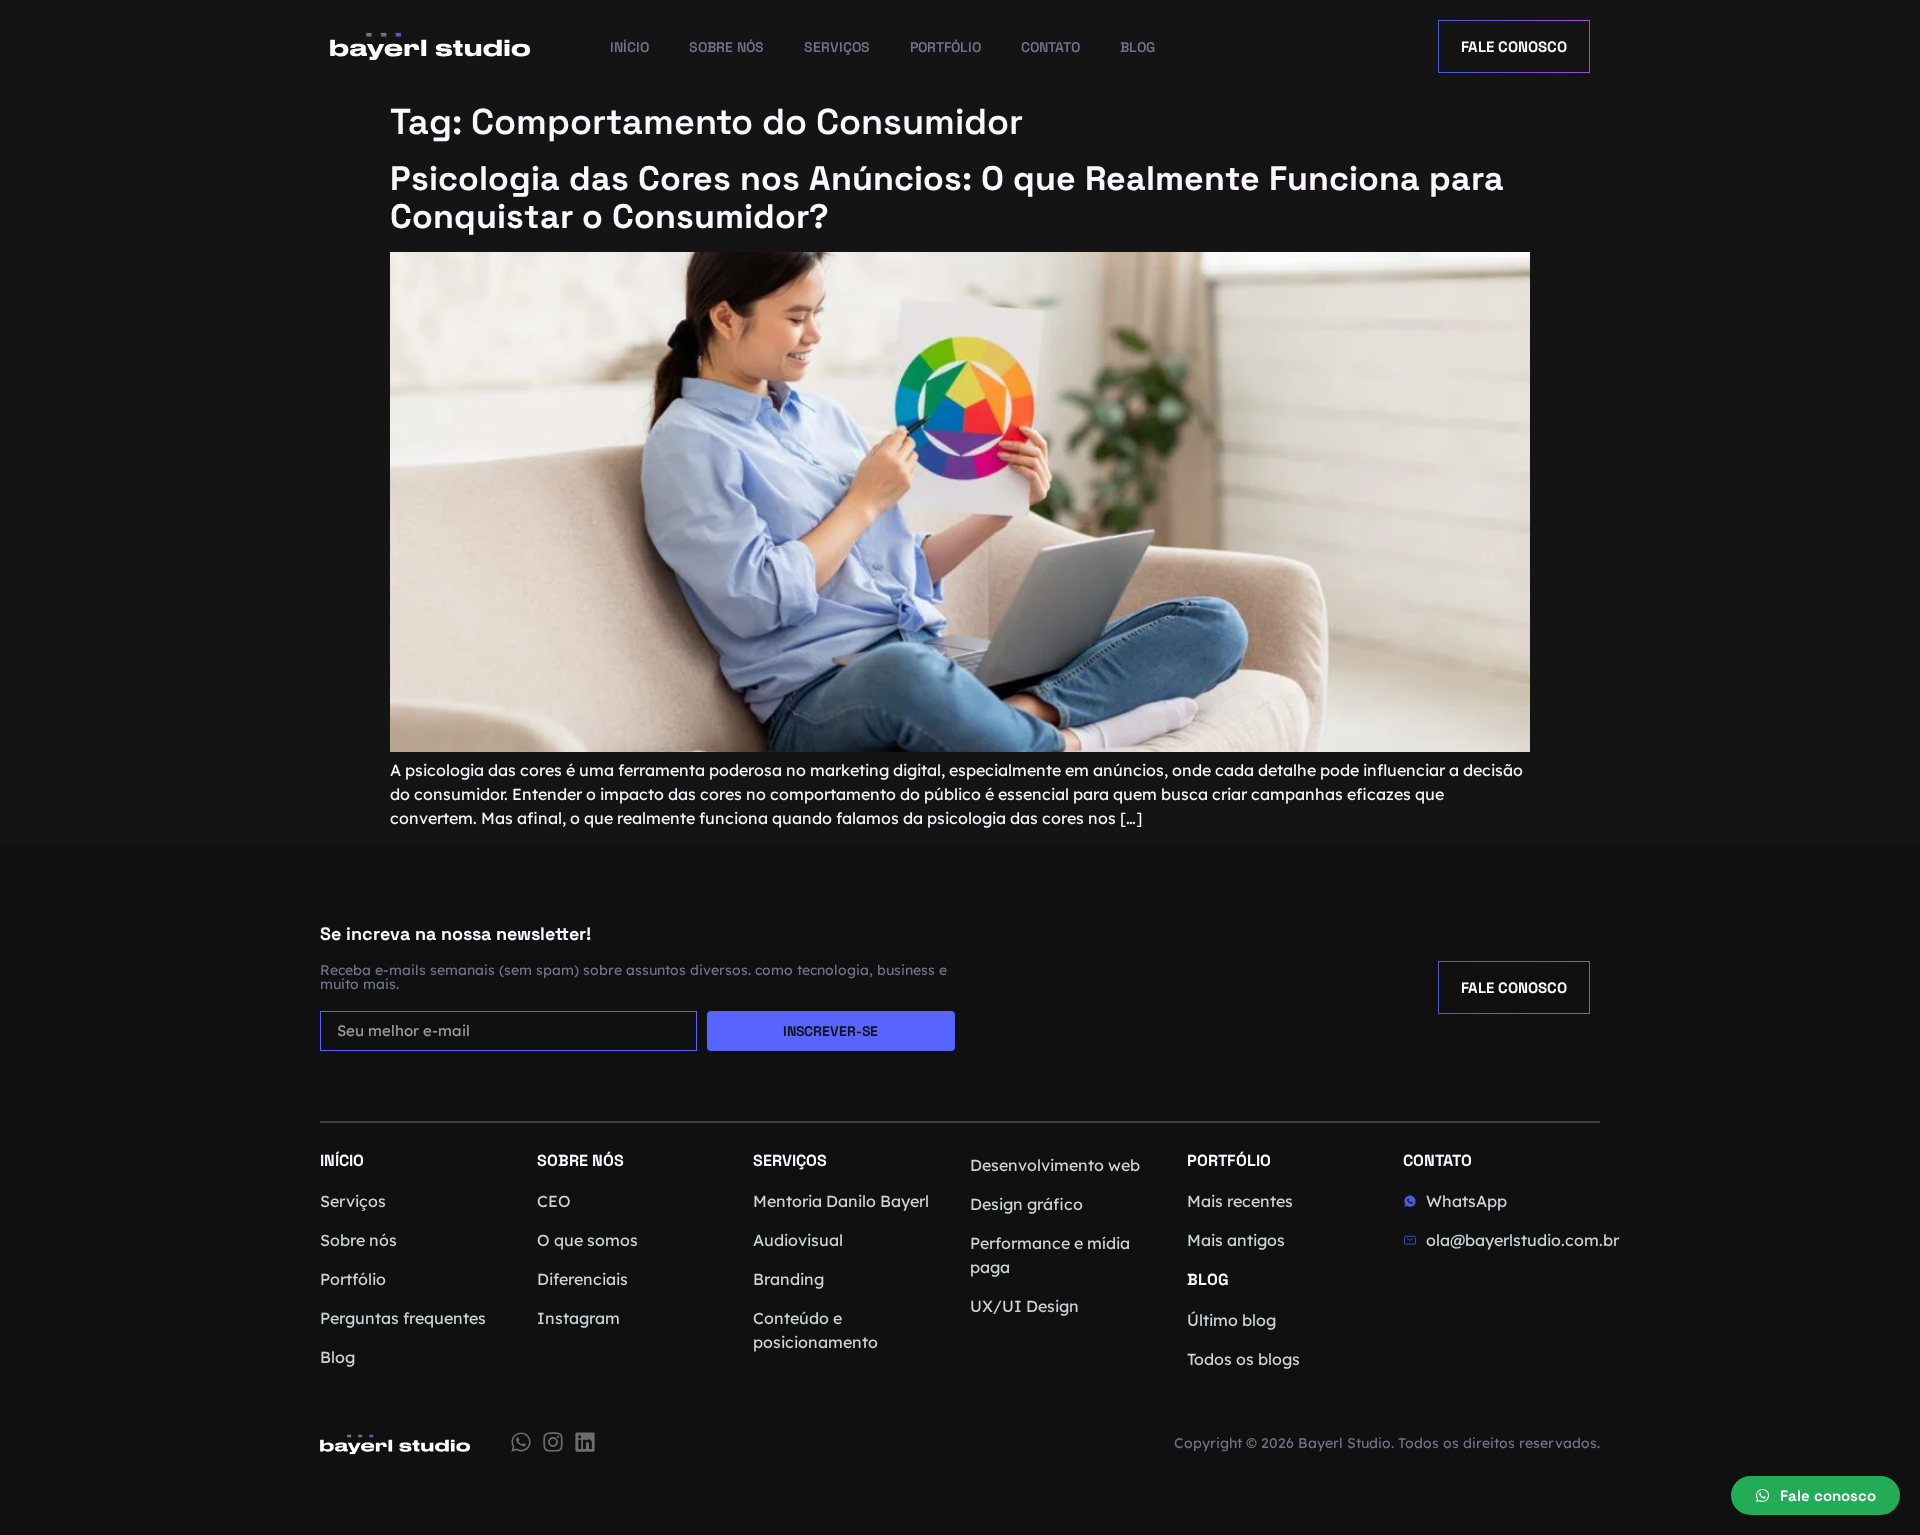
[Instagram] (553, 1442)
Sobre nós (726, 47)
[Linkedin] (585, 1442)
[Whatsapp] (521, 1442)
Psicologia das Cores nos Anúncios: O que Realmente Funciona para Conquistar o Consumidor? (947, 197)
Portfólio (945, 47)
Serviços (837, 47)
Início (629, 47)
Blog (1137, 47)
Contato (1050, 47)
